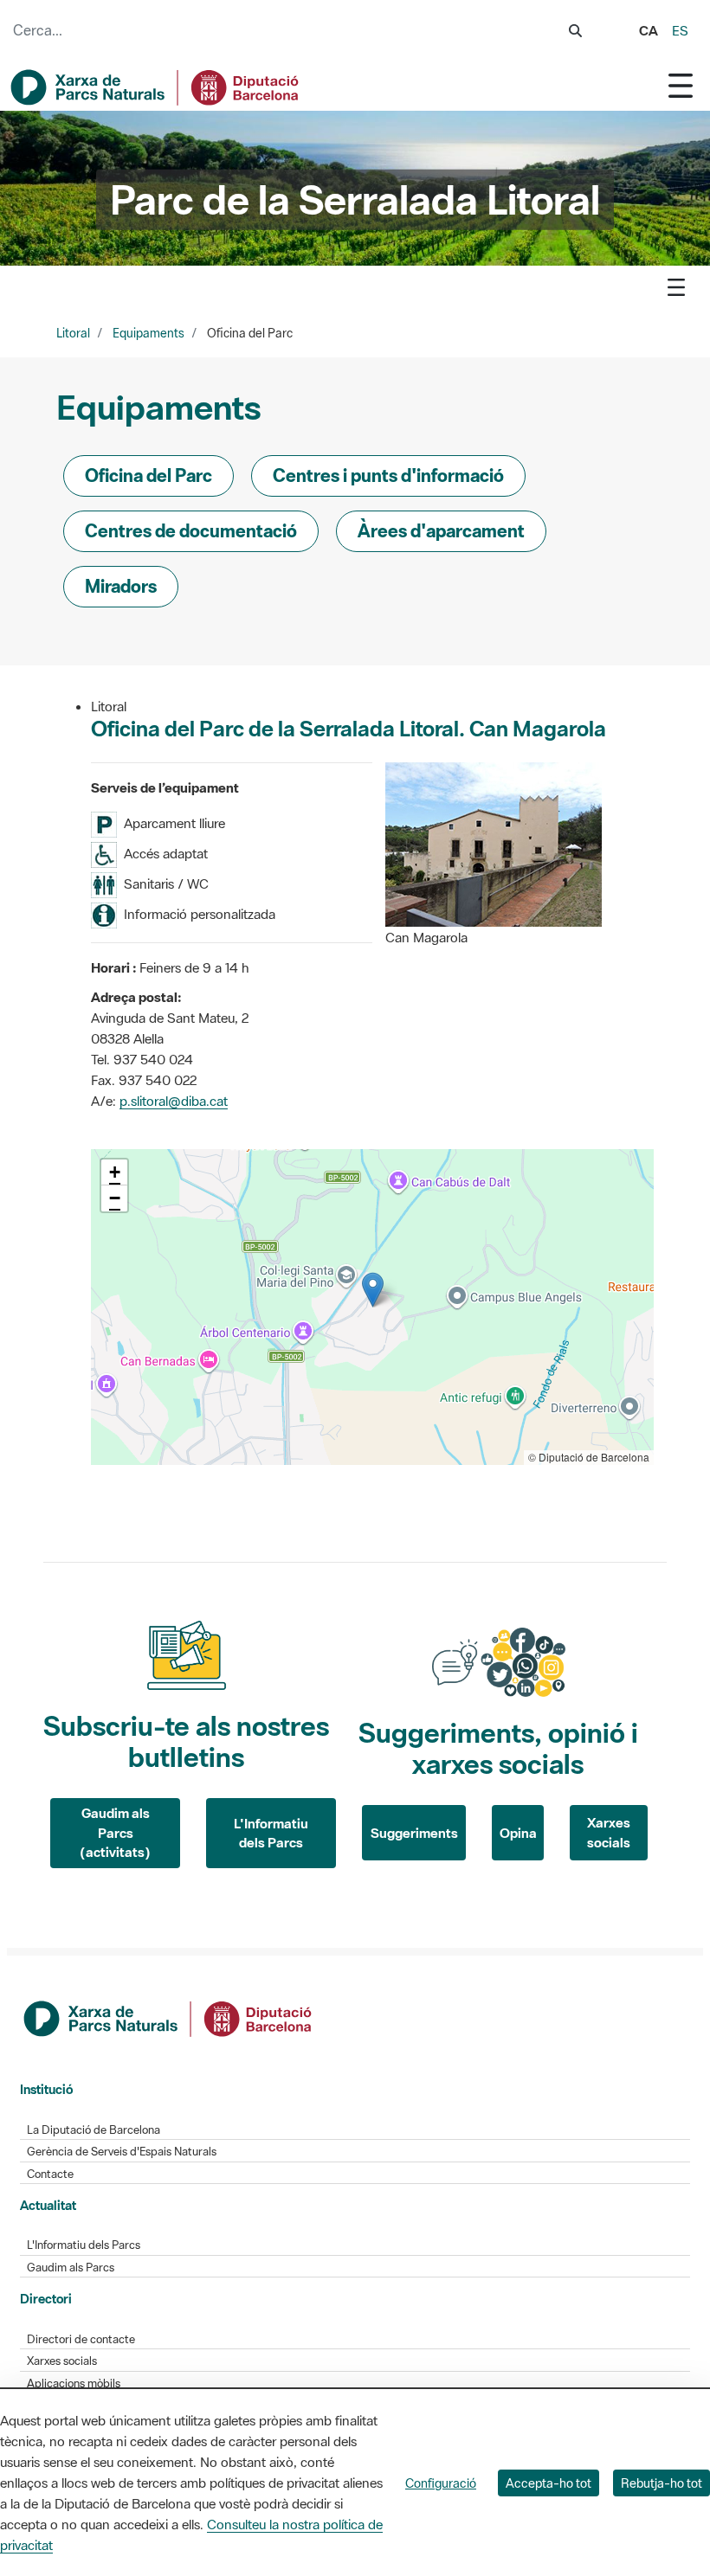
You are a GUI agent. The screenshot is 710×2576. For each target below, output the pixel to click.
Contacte (50, 2174)
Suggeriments (414, 1833)
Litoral (73, 333)
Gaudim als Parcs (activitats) (115, 1832)
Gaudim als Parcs (71, 2268)
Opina (518, 1833)
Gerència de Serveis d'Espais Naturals (122, 2152)
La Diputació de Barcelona (94, 2130)
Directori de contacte (81, 2339)
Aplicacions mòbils (74, 2383)
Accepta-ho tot (549, 2483)
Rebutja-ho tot (662, 2483)
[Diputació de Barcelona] (169, 2017)
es (680, 30)
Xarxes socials (609, 1832)
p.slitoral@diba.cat (174, 1101)
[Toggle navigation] (681, 85)
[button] (373, 1290)
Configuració (441, 2483)
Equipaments (148, 333)
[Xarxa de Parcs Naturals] (156, 87)
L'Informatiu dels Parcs (271, 1833)
